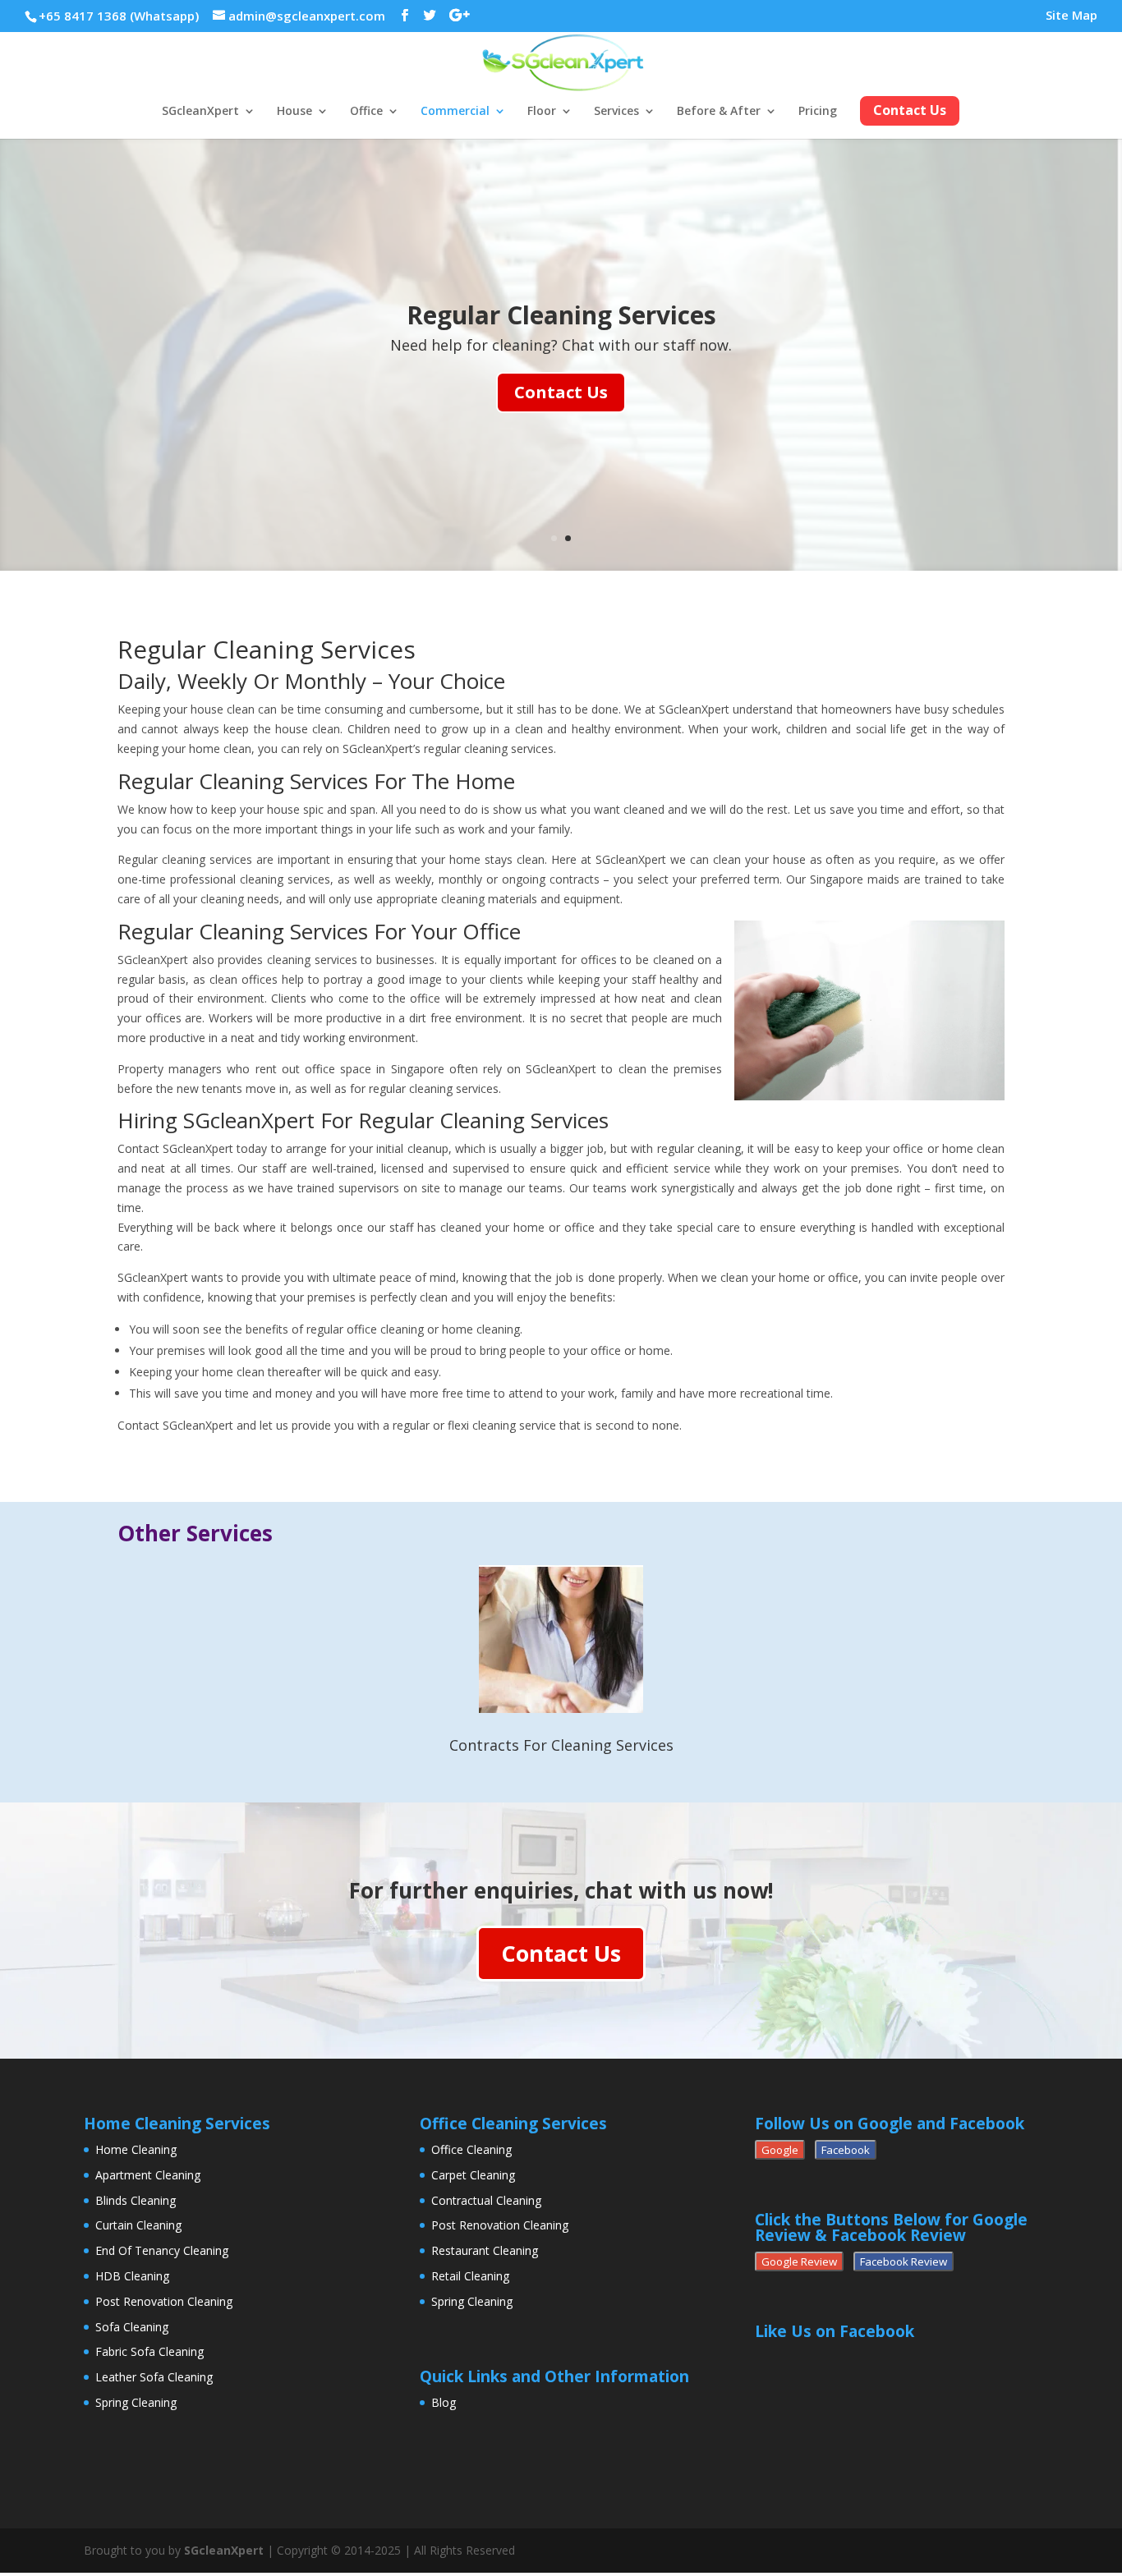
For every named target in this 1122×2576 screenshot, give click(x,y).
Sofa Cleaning (132, 2327)
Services (616, 112)
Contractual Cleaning (486, 2200)
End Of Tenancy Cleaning (162, 2250)
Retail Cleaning (470, 2276)
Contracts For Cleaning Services (561, 1745)
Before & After (719, 112)
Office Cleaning (471, 2149)
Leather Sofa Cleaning (154, 2377)
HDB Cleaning (132, 2276)
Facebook (846, 2150)
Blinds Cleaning (136, 2200)
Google (780, 2150)
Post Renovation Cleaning (164, 2301)
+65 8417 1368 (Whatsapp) (119, 16)
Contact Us (561, 392)
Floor (542, 112)
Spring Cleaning (136, 2402)
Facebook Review (904, 2261)
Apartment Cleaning (148, 2175)
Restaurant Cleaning (485, 2250)
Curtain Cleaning (138, 2225)
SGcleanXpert (200, 112)
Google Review (799, 2261)
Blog (444, 2402)
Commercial (455, 112)
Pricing (818, 112)
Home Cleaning (136, 2149)
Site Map (1071, 16)
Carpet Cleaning (473, 2175)
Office (366, 112)
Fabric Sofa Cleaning (149, 2351)
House (294, 112)
